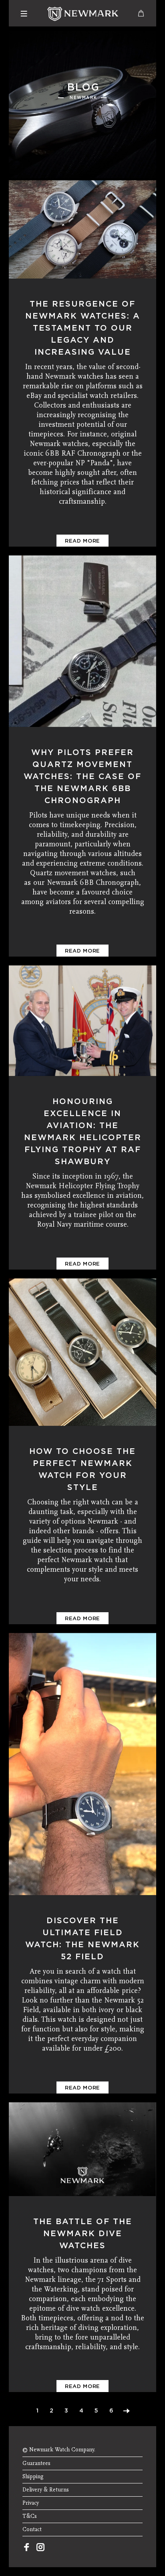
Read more (82, 541)
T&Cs (30, 2516)
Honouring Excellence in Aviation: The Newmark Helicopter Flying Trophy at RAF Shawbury (83, 1131)
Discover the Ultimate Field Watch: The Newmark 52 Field (82, 1938)
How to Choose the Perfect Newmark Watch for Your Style (82, 1469)
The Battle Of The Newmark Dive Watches (83, 2233)
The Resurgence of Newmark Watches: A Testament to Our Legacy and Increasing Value (83, 328)
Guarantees (36, 2463)
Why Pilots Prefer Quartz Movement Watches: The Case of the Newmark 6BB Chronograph (82, 776)
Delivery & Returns (46, 2490)
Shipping (33, 2477)
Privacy (31, 2503)
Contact (32, 2530)
